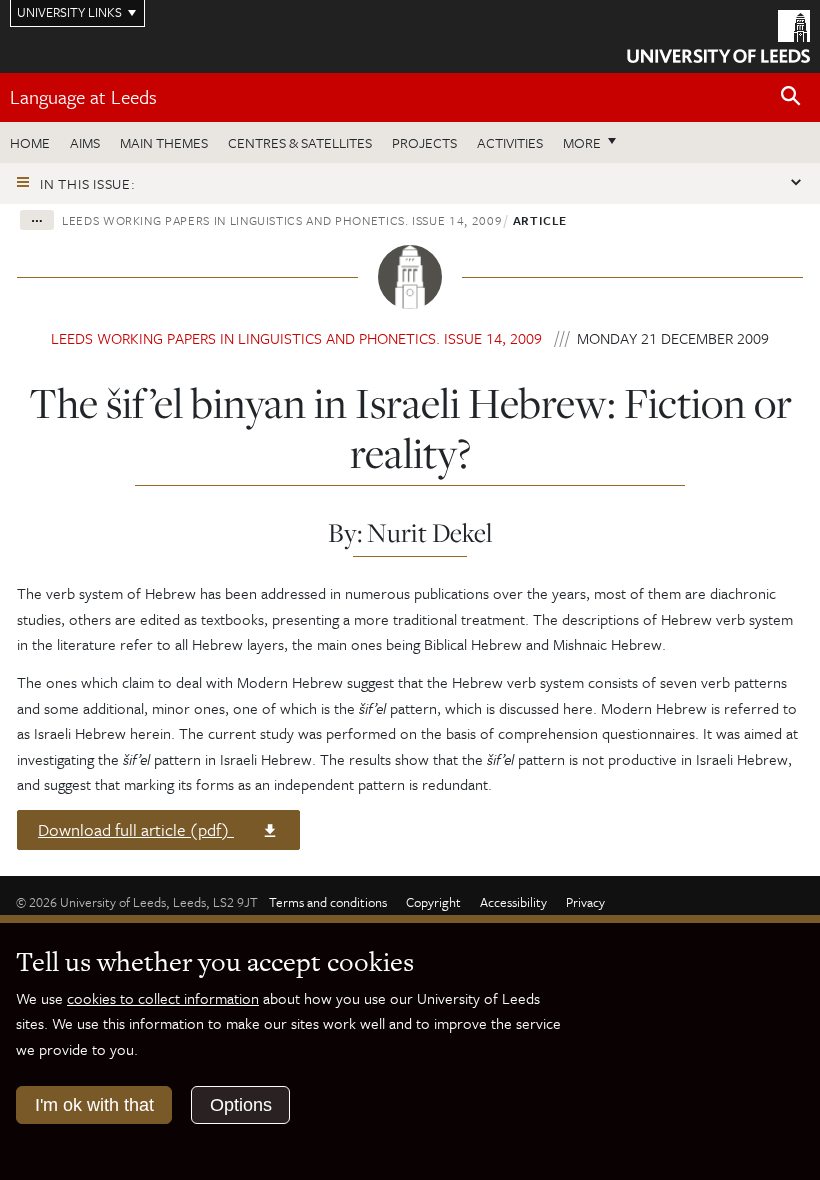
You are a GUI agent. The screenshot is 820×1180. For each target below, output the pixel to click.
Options (241, 1105)
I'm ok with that (94, 1105)
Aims (85, 142)
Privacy (585, 902)
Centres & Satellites (300, 142)
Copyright (433, 902)
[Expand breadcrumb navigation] (37, 220)
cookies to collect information (163, 998)
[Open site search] (791, 96)
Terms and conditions (328, 902)
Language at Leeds (83, 96)
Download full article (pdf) (139, 833)
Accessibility (513, 902)
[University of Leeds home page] (718, 35)
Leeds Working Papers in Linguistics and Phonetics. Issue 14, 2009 (282, 220)
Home (30, 142)
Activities (510, 142)
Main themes (164, 142)
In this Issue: (88, 183)
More (595, 142)
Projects (424, 142)
